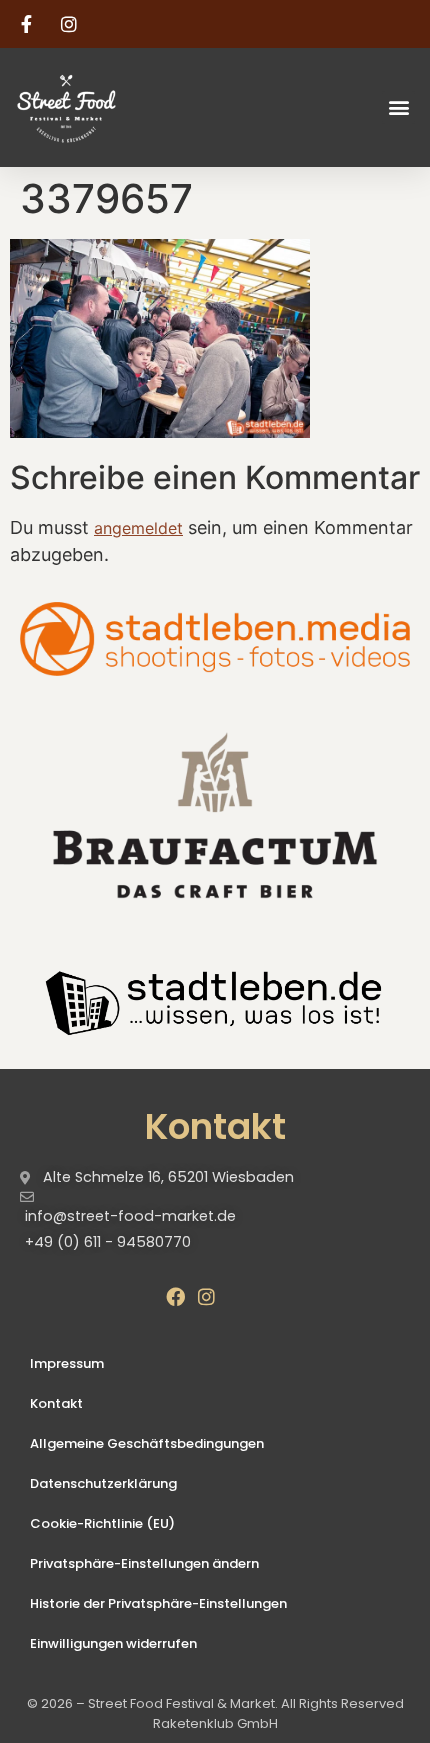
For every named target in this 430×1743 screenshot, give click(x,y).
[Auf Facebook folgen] (29, 24)
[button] (398, 107)
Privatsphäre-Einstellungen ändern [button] (144, 1563)
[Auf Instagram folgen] (72, 24)
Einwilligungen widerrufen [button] (113, 1643)
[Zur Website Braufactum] (215, 813)
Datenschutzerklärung (103, 1483)
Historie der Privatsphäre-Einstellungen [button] (158, 1603)
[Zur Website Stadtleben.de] (215, 1000)
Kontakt (56, 1403)
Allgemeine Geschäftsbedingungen (147, 1443)
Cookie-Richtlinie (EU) (102, 1523)
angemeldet (138, 528)
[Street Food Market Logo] (102, 107)
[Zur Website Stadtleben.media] (215, 639)
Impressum (67, 1363)
